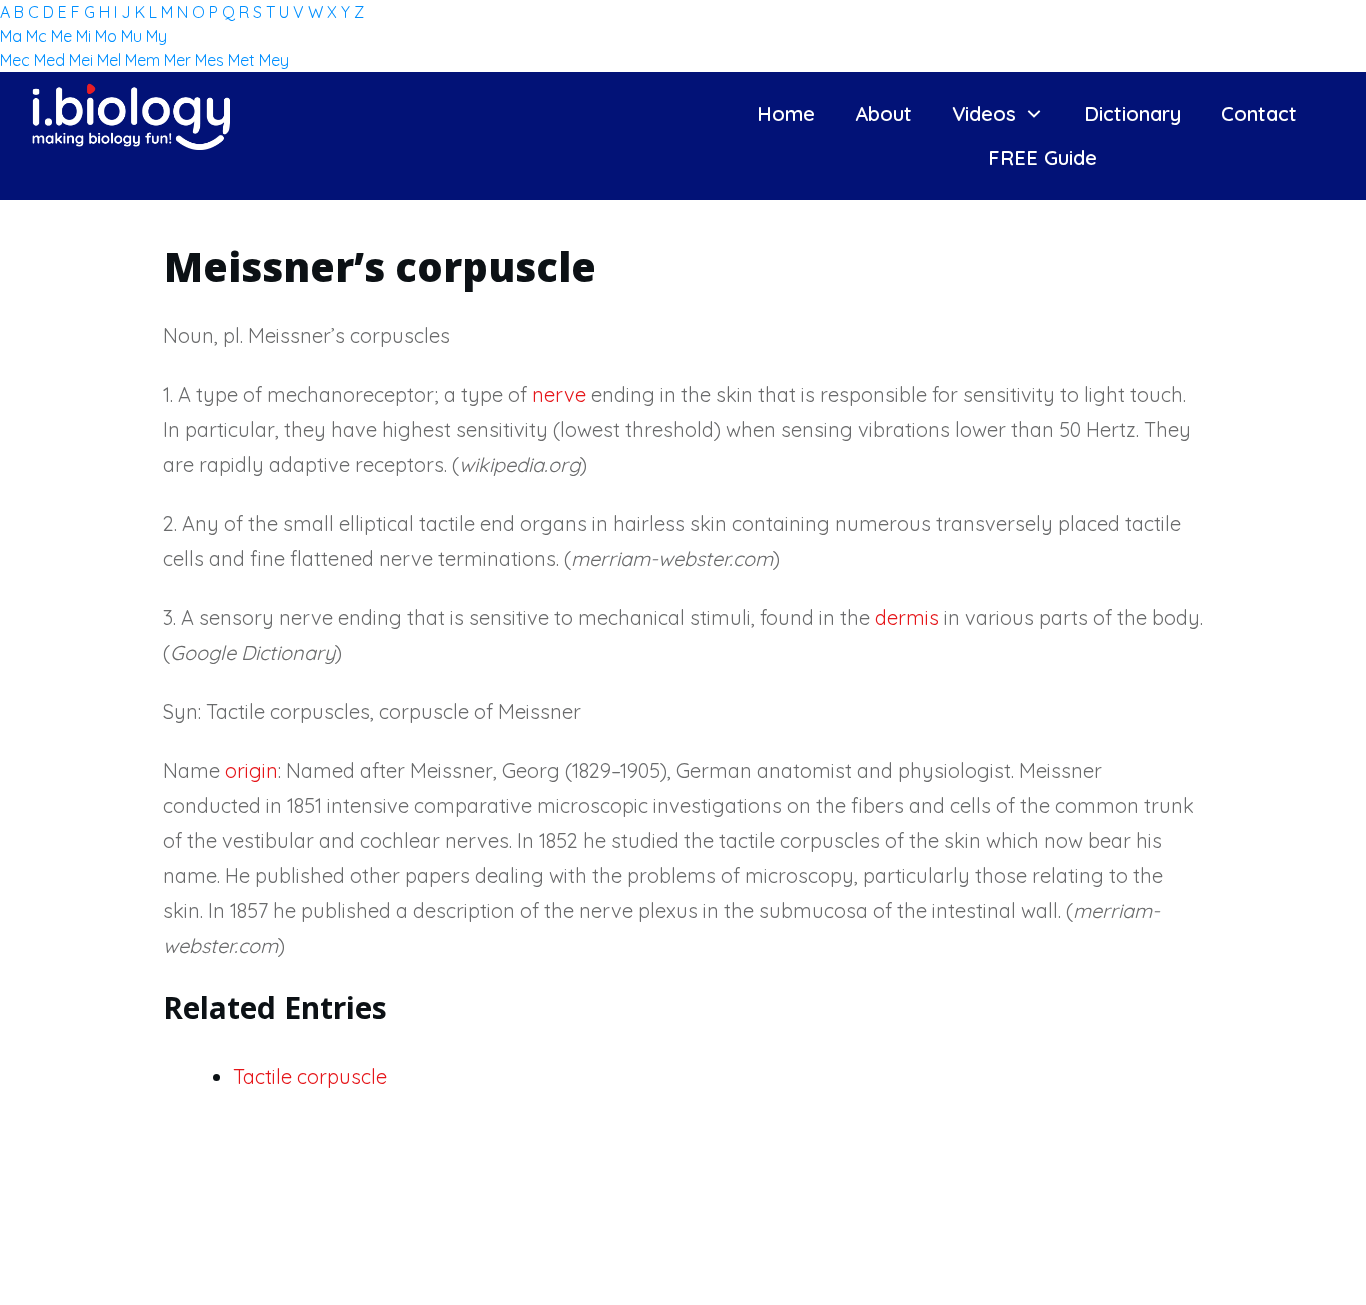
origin (251, 770)
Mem (144, 60)
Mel (111, 60)
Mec (17, 60)
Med (51, 60)
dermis (907, 617)
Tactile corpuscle (310, 1076)
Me (63, 36)
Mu (133, 36)
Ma (13, 36)
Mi (85, 36)
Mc (38, 36)
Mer (179, 60)
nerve (559, 394)
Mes (211, 60)
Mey (274, 60)
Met (243, 60)
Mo (108, 36)
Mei (83, 60)
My (156, 36)
